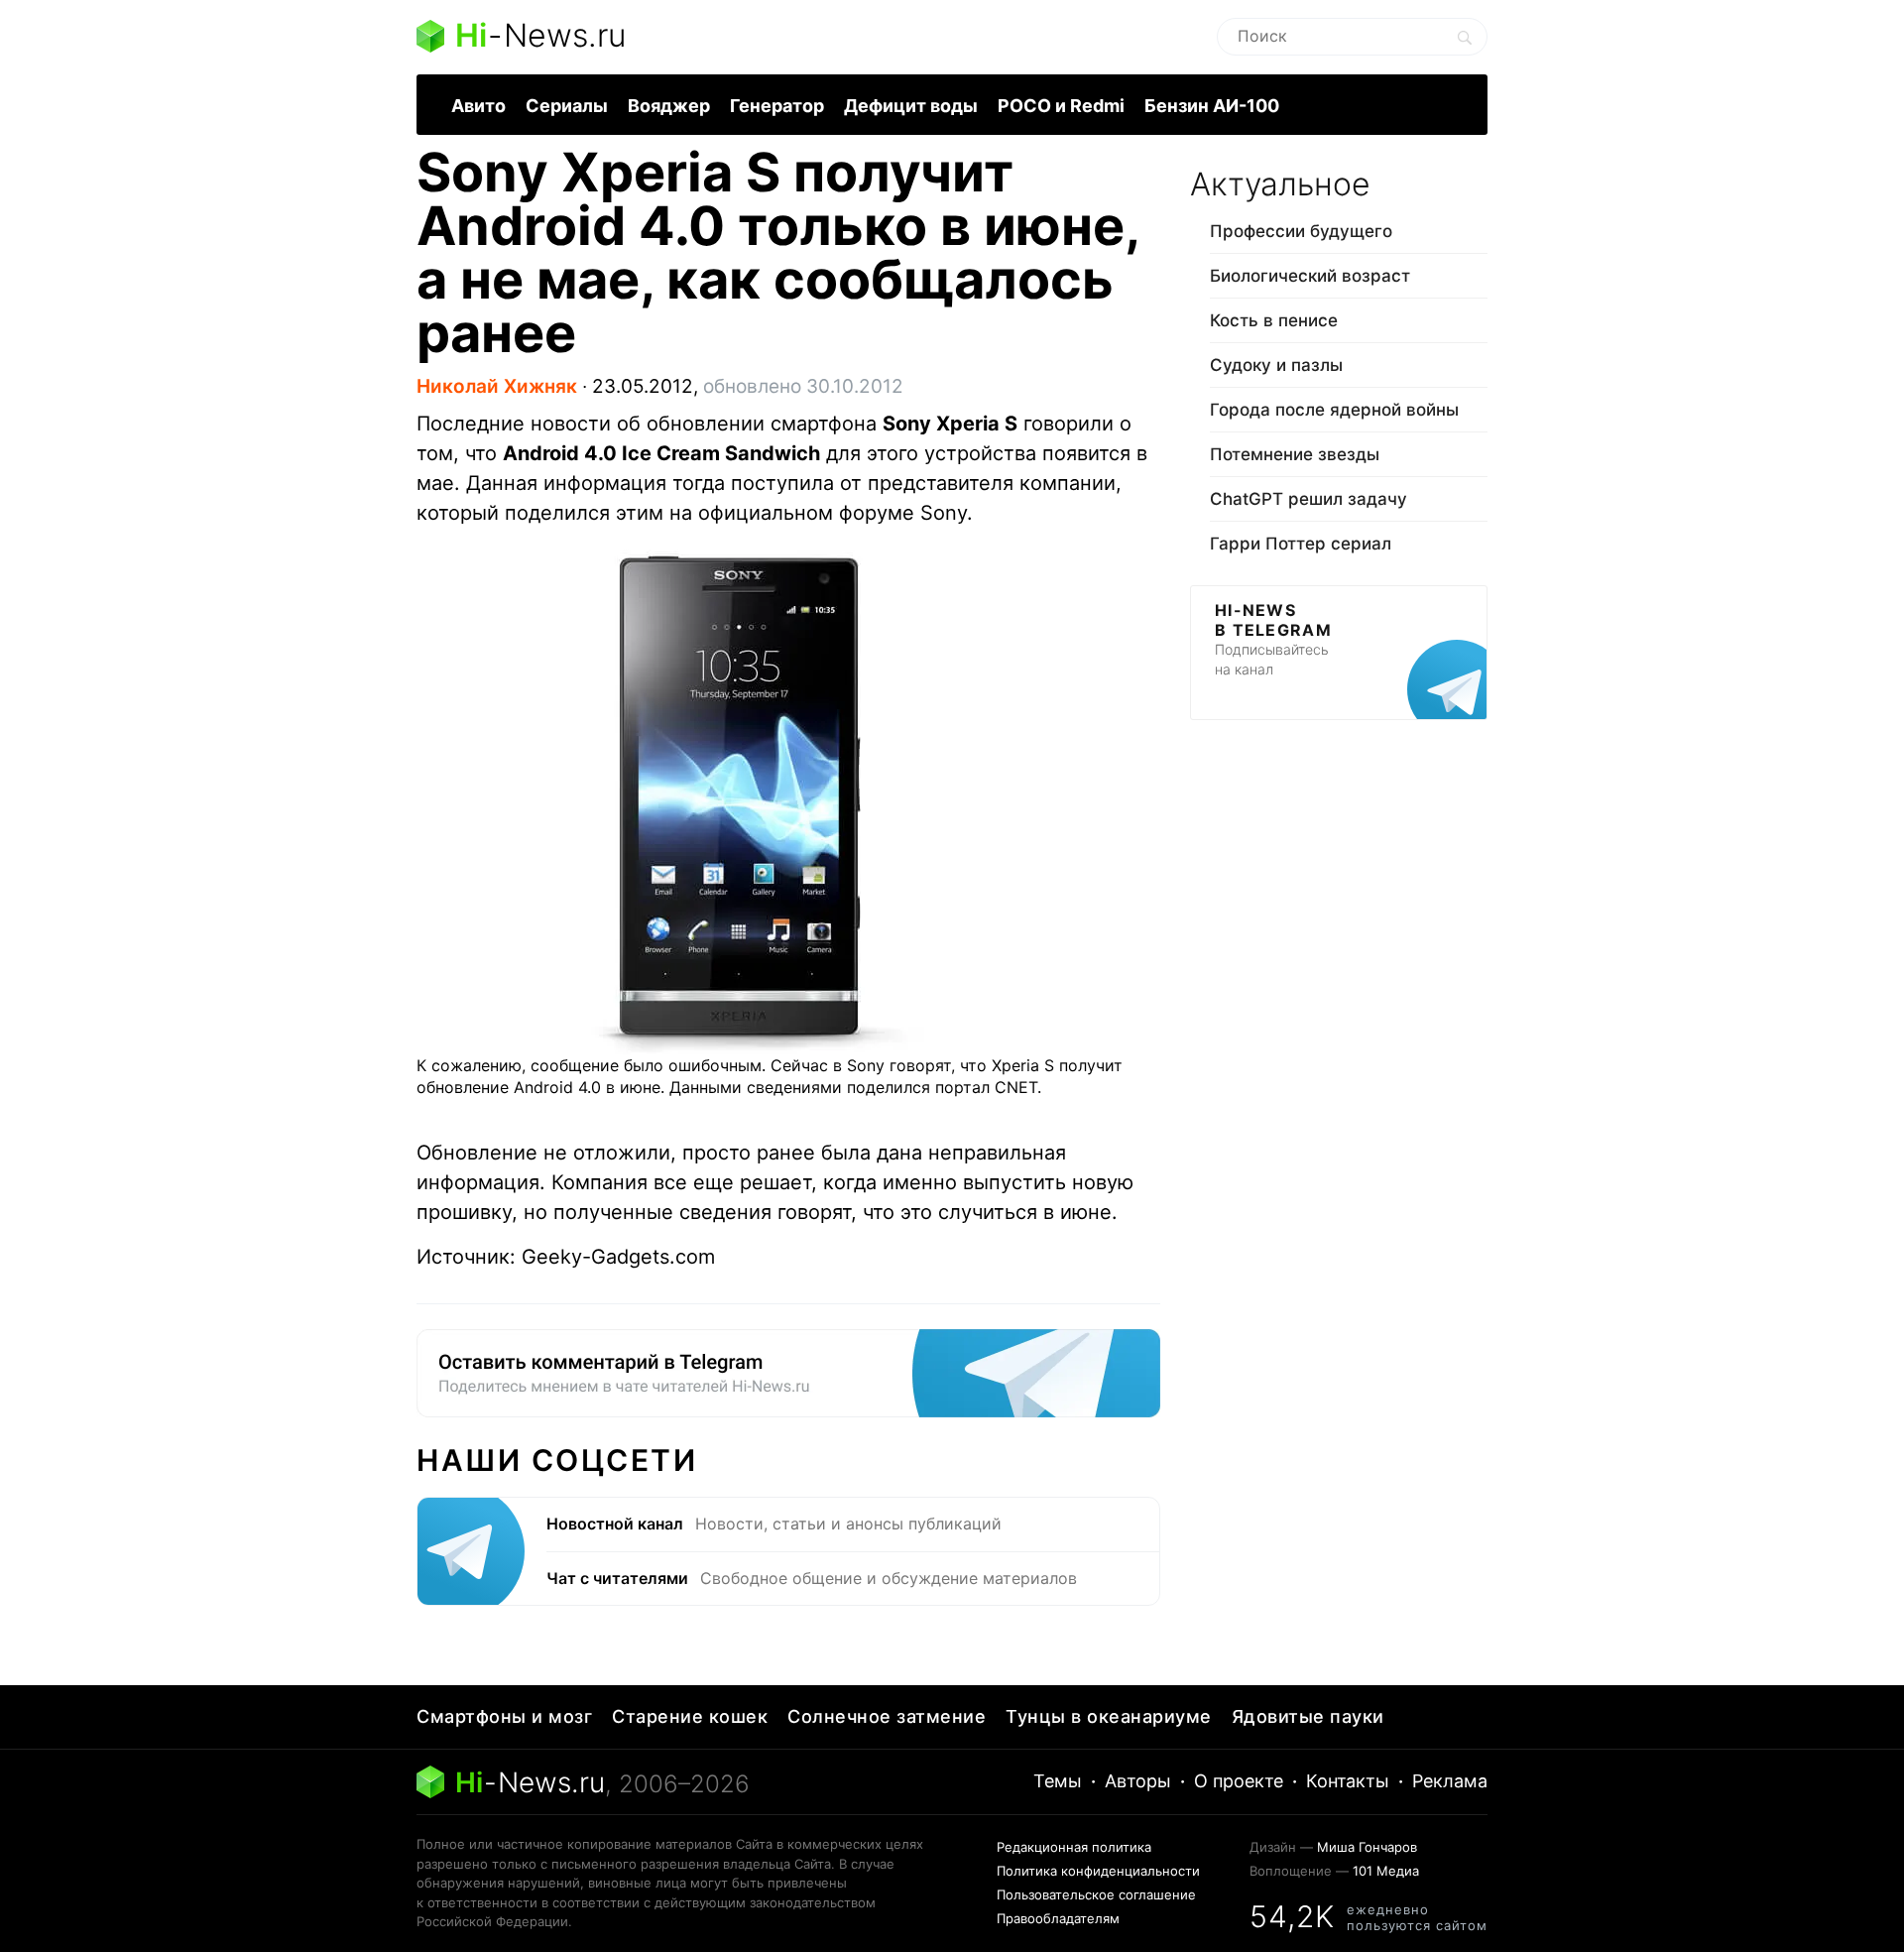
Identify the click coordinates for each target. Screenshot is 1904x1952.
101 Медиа (1386, 1871)
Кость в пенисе (1274, 320)
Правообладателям (1058, 1918)
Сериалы (567, 106)
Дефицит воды (911, 106)
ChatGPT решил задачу (1309, 499)
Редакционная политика (1074, 1847)
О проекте (1239, 1781)
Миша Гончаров (1367, 1847)
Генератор (777, 106)
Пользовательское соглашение (1096, 1894)
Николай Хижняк (497, 386)
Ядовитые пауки (1308, 1716)
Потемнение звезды (1295, 454)
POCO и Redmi (1061, 106)
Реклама (1450, 1781)
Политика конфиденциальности (1098, 1871)
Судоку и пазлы (1276, 365)
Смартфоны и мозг (504, 1716)
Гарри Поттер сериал (1301, 544)
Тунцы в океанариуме (1109, 1716)
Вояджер (669, 106)
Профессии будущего (1301, 231)
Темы (1058, 1781)
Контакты (1348, 1781)
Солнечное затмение (887, 1716)
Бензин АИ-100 (1212, 106)
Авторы (1138, 1781)
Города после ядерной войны (1334, 410)
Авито (478, 106)
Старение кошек (690, 1716)
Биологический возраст (1310, 276)
